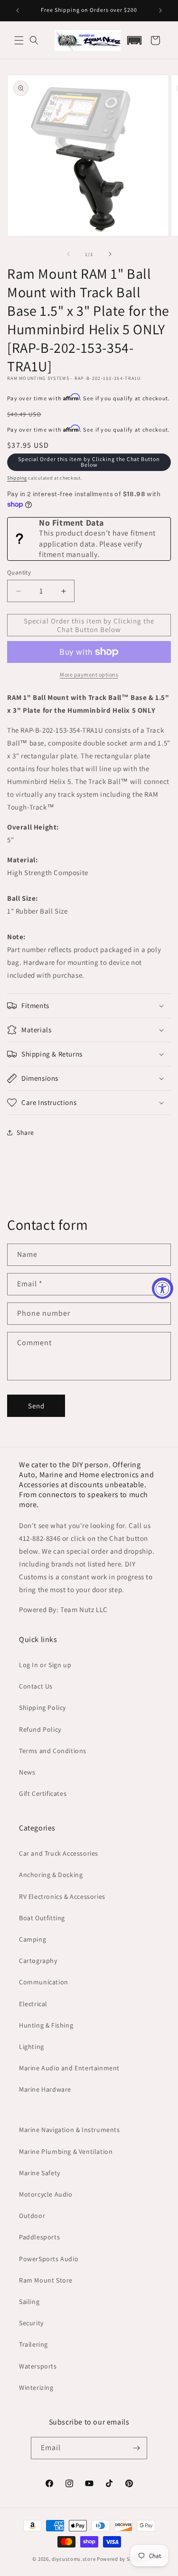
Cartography (38, 1961)
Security (31, 2323)
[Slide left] (68, 254)
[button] (19, 40)
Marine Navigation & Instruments (70, 2130)
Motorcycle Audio (46, 2194)
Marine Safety (40, 2173)
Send (36, 1406)
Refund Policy (40, 1729)
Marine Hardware (45, 2089)
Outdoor (32, 2216)
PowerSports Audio (49, 2259)
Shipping (17, 478)
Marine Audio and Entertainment (69, 2068)
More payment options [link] (89, 675)
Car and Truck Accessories (59, 1853)
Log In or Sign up (45, 1665)
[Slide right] (110, 254)
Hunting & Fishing (46, 2025)
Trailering (33, 2344)
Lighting (32, 2047)
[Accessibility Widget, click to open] (163, 1288)
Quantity (19, 572)
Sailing (29, 2302)
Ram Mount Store (46, 2280)
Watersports (38, 2366)
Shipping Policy (42, 1708)
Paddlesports (39, 2237)
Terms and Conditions (53, 1751)
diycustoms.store (74, 2559)
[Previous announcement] (18, 10)
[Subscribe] (136, 2448)
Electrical (33, 2004)
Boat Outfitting (42, 1918)
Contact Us (36, 1686)
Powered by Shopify (121, 2559)
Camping (33, 1939)
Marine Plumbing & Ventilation (66, 2151)
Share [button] (25, 1132)
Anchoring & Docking (51, 1875)
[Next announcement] (160, 10)
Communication (44, 1982)
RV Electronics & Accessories (62, 1897)
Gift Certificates (43, 1793)
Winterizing (36, 2387)
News (27, 1772)
